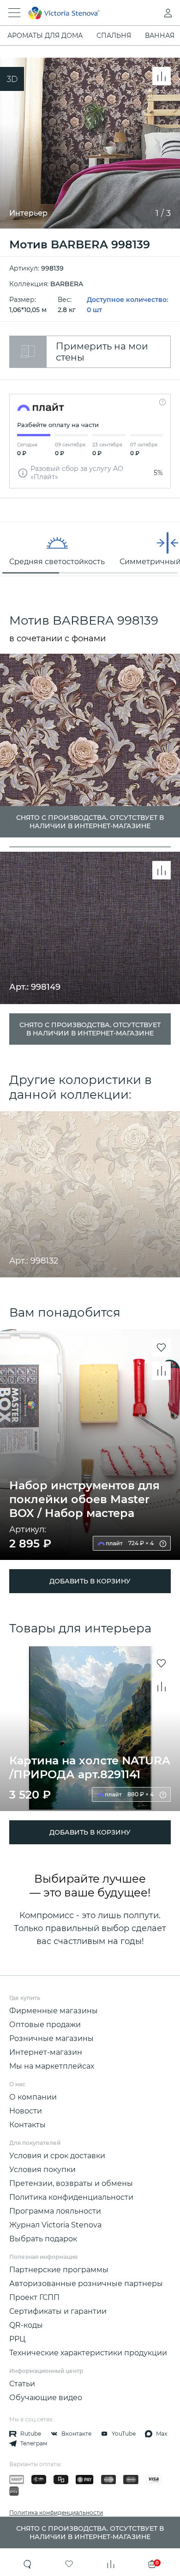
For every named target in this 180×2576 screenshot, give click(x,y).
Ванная (160, 36)
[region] (90, 549)
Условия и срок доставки (57, 2156)
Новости (26, 2111)
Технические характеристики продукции (88, 2353)
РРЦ (17, 2339)
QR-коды (26, 2325)
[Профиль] (150, 13)
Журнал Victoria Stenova (55, 2225)
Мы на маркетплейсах (52, 2066)
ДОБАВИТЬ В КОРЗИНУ (90, 1581)
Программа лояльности (55, 2211)
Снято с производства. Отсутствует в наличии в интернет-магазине (90, 1029)
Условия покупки (42, 2170)
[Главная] (77, 13)
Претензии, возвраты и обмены (71, 2183)
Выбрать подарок (43, 2239)
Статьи (22, 2384)
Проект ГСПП (34, 2297)
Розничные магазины (51, 2038)
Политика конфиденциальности (71, 2197)
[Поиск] (28, 2564)
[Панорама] (12, 79)
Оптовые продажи (45, 2025)
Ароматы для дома (45, 36)
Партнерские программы (59, 2270)
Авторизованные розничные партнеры (86, 2284)
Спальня (114, 36)
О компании (33, 2097)
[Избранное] (69, 2564)
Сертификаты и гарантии (58, 2311)
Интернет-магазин (46, 2052)
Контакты (27, 2125)
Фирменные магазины (54, 2011)
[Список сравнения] (111, 2564)
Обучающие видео (46, 2398)
